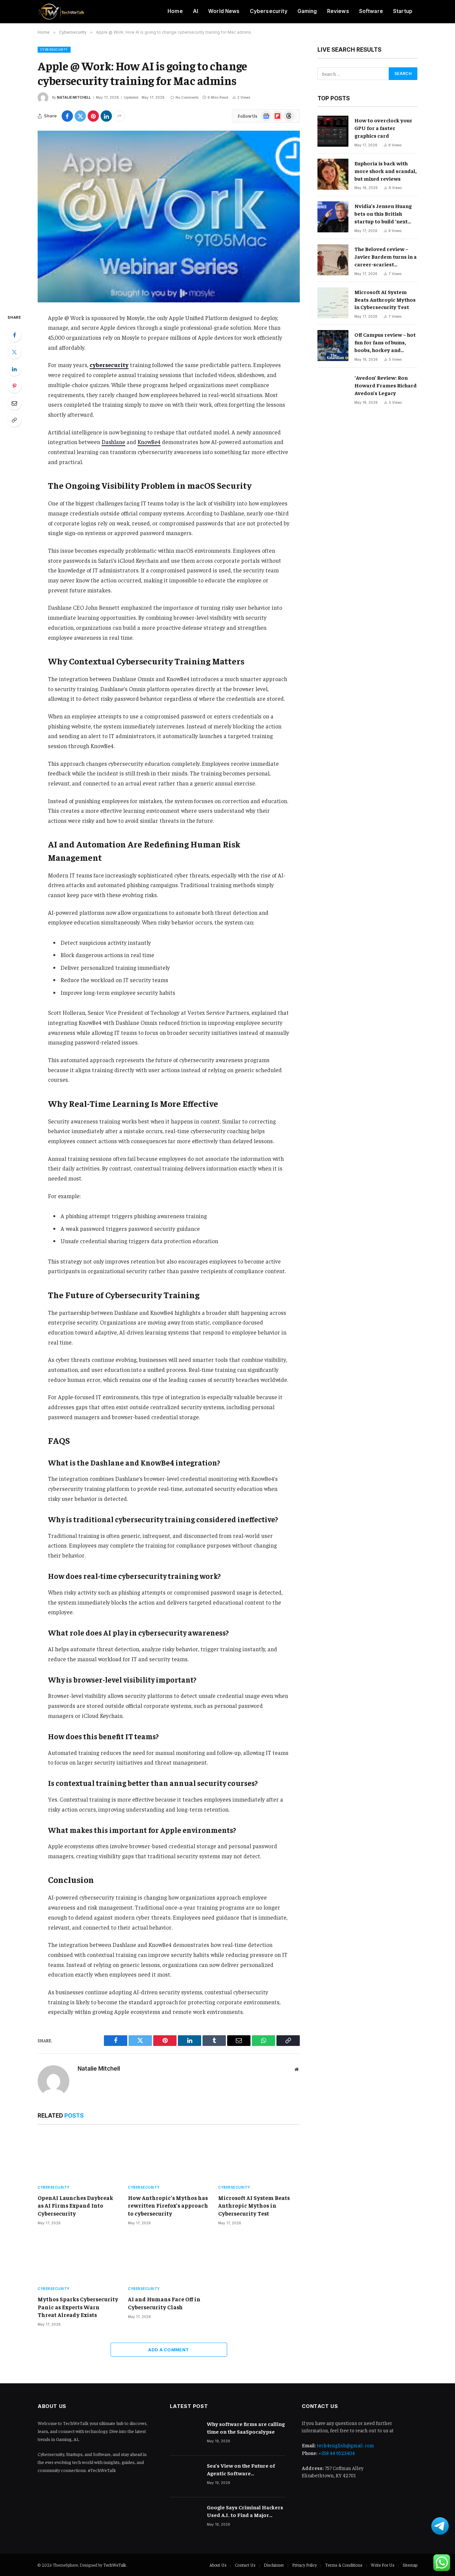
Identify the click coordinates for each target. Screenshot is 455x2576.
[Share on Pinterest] (93, 116)
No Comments (187, 97)
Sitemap (410, 2565)
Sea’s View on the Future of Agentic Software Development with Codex (241, 2469)
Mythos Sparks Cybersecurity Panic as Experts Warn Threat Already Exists (78, 2307)
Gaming (307, 11)
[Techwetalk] (61, 12)
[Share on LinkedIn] (106, 116)
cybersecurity (109, 365)
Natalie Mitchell (74, 97)
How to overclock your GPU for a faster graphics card (383, 128)
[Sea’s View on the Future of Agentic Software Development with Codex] (185, 2476)
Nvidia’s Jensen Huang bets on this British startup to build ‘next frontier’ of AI (383, 214)
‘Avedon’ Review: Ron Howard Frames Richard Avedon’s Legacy (386, 385)
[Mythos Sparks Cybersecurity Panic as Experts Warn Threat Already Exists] (78, 2258)
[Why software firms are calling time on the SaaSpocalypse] (185, 2435)
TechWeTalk (115, 2565)
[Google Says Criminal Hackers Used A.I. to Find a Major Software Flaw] (185, 2518)
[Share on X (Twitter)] (80, 116)
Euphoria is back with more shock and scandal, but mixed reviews (386, 171)
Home (175, 11)
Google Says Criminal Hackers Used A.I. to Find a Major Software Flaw (245, 2511)
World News (224, 11)
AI (196, 11)
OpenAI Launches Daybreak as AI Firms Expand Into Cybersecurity (75, 2205)
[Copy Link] (14, 420)
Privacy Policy (304, 2565)
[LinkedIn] (14, 369)
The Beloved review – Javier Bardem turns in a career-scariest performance (386, 257)
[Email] (14, 403)
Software (371, 11)
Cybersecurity (269, 11)
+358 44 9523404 (337, 2453)
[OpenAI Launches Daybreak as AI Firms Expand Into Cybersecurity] (78, 2156)
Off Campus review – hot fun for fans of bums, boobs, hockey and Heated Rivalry (385, 342)
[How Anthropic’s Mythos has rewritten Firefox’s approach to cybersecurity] (169, 2156)
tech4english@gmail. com (345, 2445)
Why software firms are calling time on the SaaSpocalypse (246, 2427)
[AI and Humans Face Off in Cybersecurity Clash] (169, 2258)
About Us (218, 2565)
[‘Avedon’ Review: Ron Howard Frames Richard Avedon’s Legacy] (333, 389)
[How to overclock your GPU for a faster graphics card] (333, 131)
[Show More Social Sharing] (119, 116)
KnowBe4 (149, 442)
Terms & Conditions (344, 2565)
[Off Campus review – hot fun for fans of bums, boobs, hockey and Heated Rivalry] (333, 346)
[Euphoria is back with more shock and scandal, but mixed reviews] (333, 174)
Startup (403, 11)
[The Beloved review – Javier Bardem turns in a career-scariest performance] (333, 260)
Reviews (338, 11)
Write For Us (383, 2565)
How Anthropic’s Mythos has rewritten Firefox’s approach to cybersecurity (168, 2205)
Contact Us (245, 2565)
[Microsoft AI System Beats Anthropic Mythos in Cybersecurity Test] (259, 2156)
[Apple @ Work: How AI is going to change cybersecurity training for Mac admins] (169, 216)
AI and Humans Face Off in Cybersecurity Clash (164, 2303)
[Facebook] (14, 335)
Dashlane (113, 442)
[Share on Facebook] (67, 116)
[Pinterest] (14, 386)
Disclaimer (274, 2565)
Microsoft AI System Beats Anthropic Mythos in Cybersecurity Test (254, 2205)
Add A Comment (169, 2350)
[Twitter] (14, 352)
